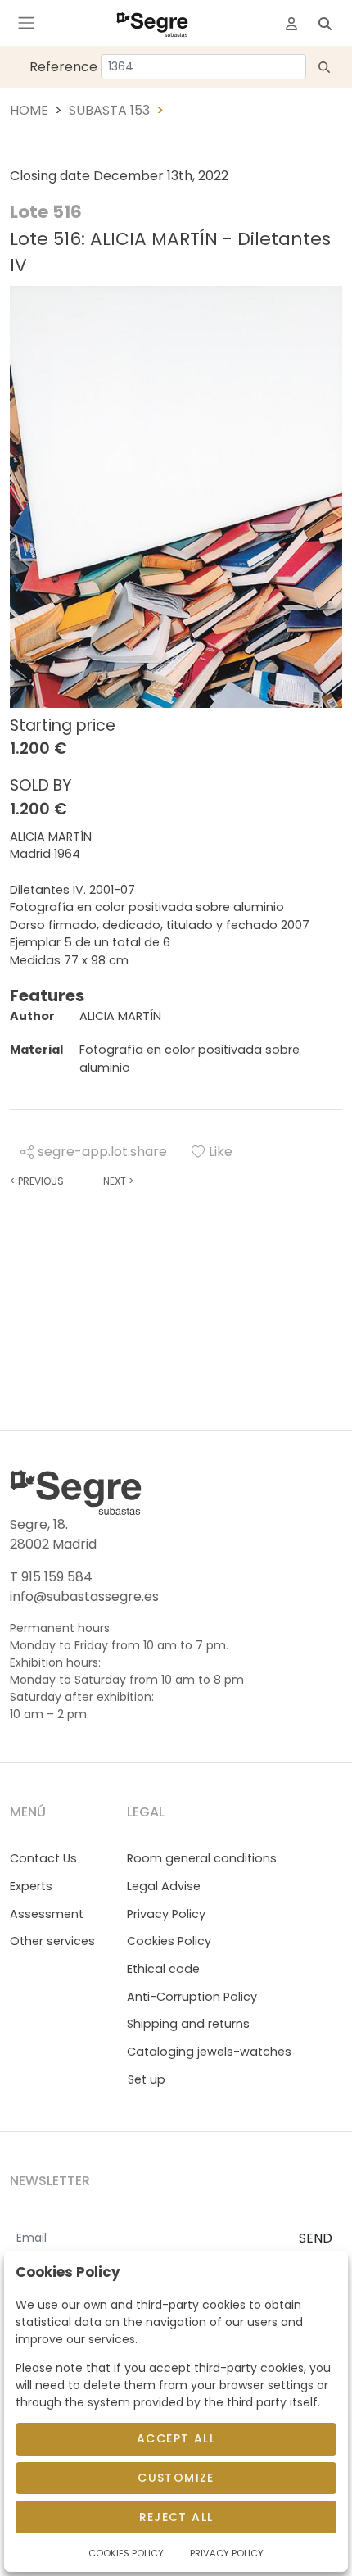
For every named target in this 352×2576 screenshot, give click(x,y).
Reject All (176, 2517)
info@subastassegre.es (84, 1596)
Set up (147, 2079)
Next (118, 1181)
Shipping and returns (188, 2024)
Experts (31, 1886)
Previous (37, 1181)
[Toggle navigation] (26, 23)
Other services (52, 1941)
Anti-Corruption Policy (192, 1997)
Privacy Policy (166, 1914)
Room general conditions (202, 1858)
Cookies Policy (169, 1941)
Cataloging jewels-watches (209, 2052)
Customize (176, 2478)
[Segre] (152, 23)
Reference (63, 67)
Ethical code (163, 1969)
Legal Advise (164, 1886)
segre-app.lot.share (102, 1152)
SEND (316, 2238)
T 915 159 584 (51, 1577)
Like (221, 1152)
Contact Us (43, 1858)
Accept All (176, 2438)
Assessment (47, 1914)
